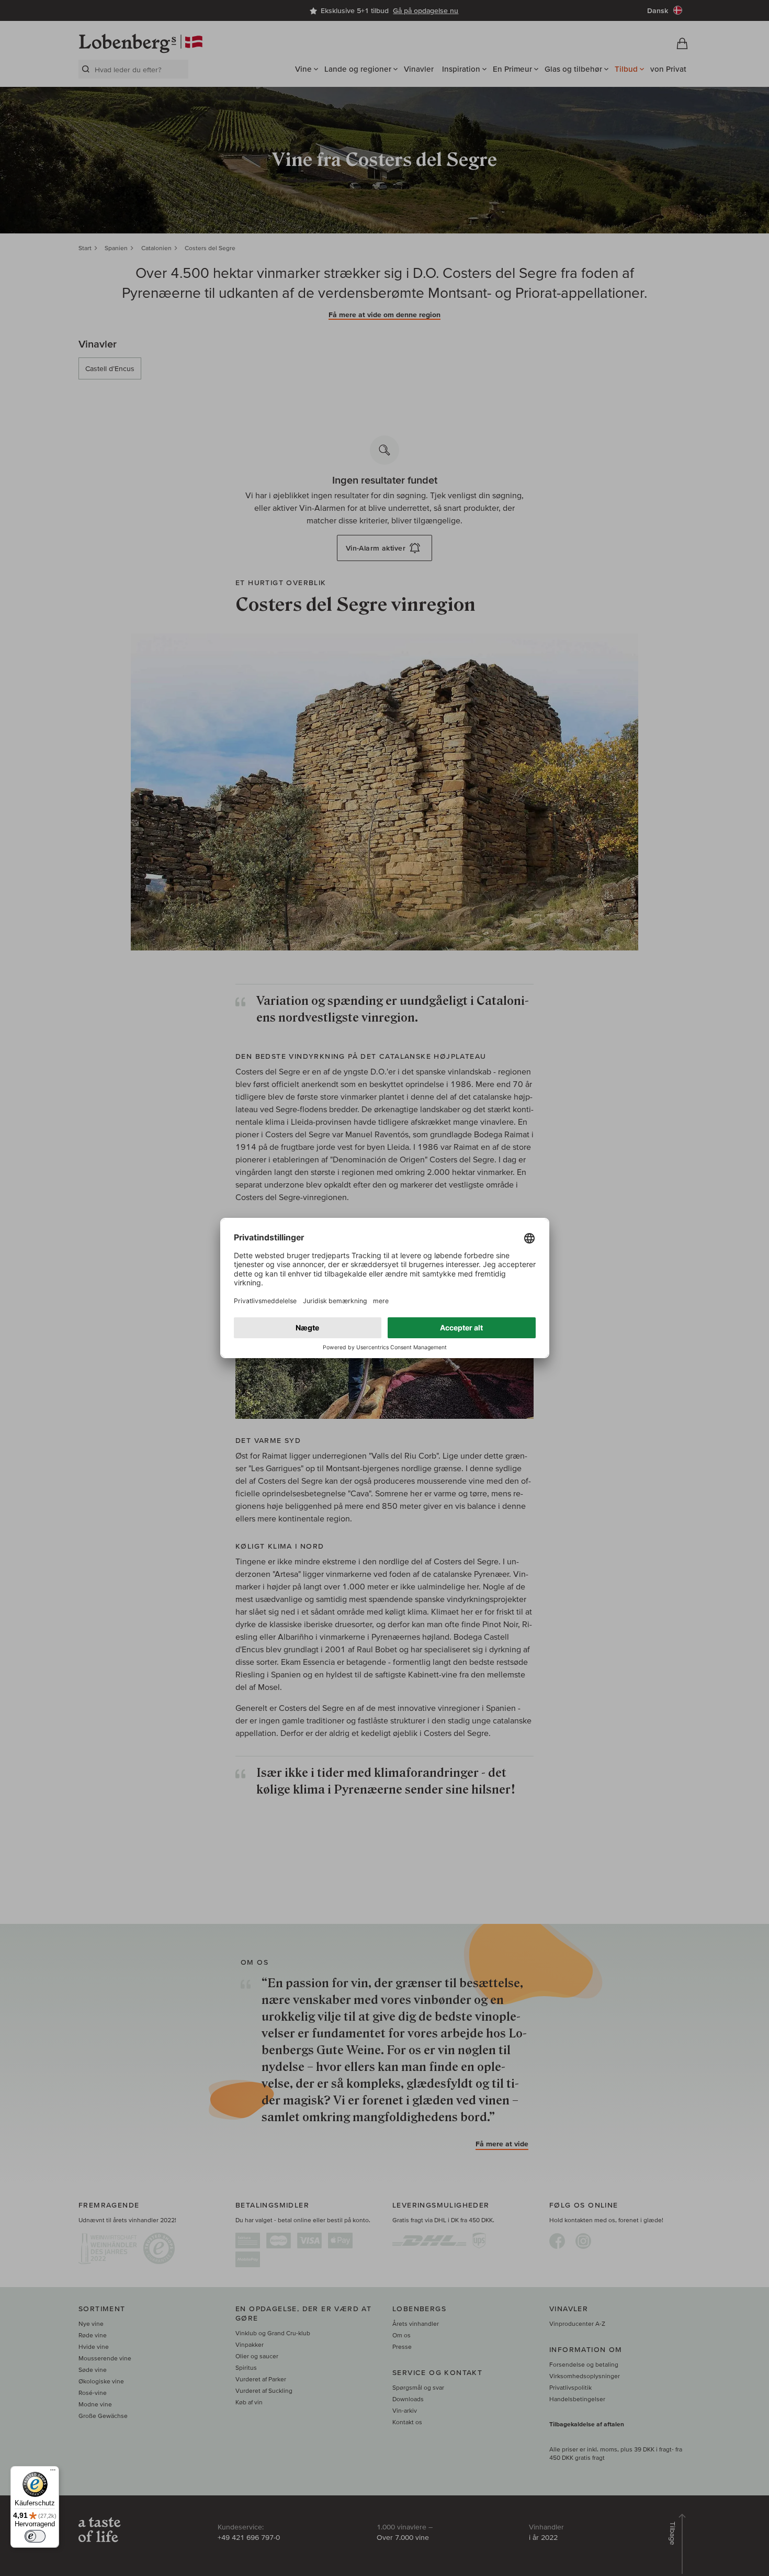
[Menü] (53, 2472)
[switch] (35, 2536)
